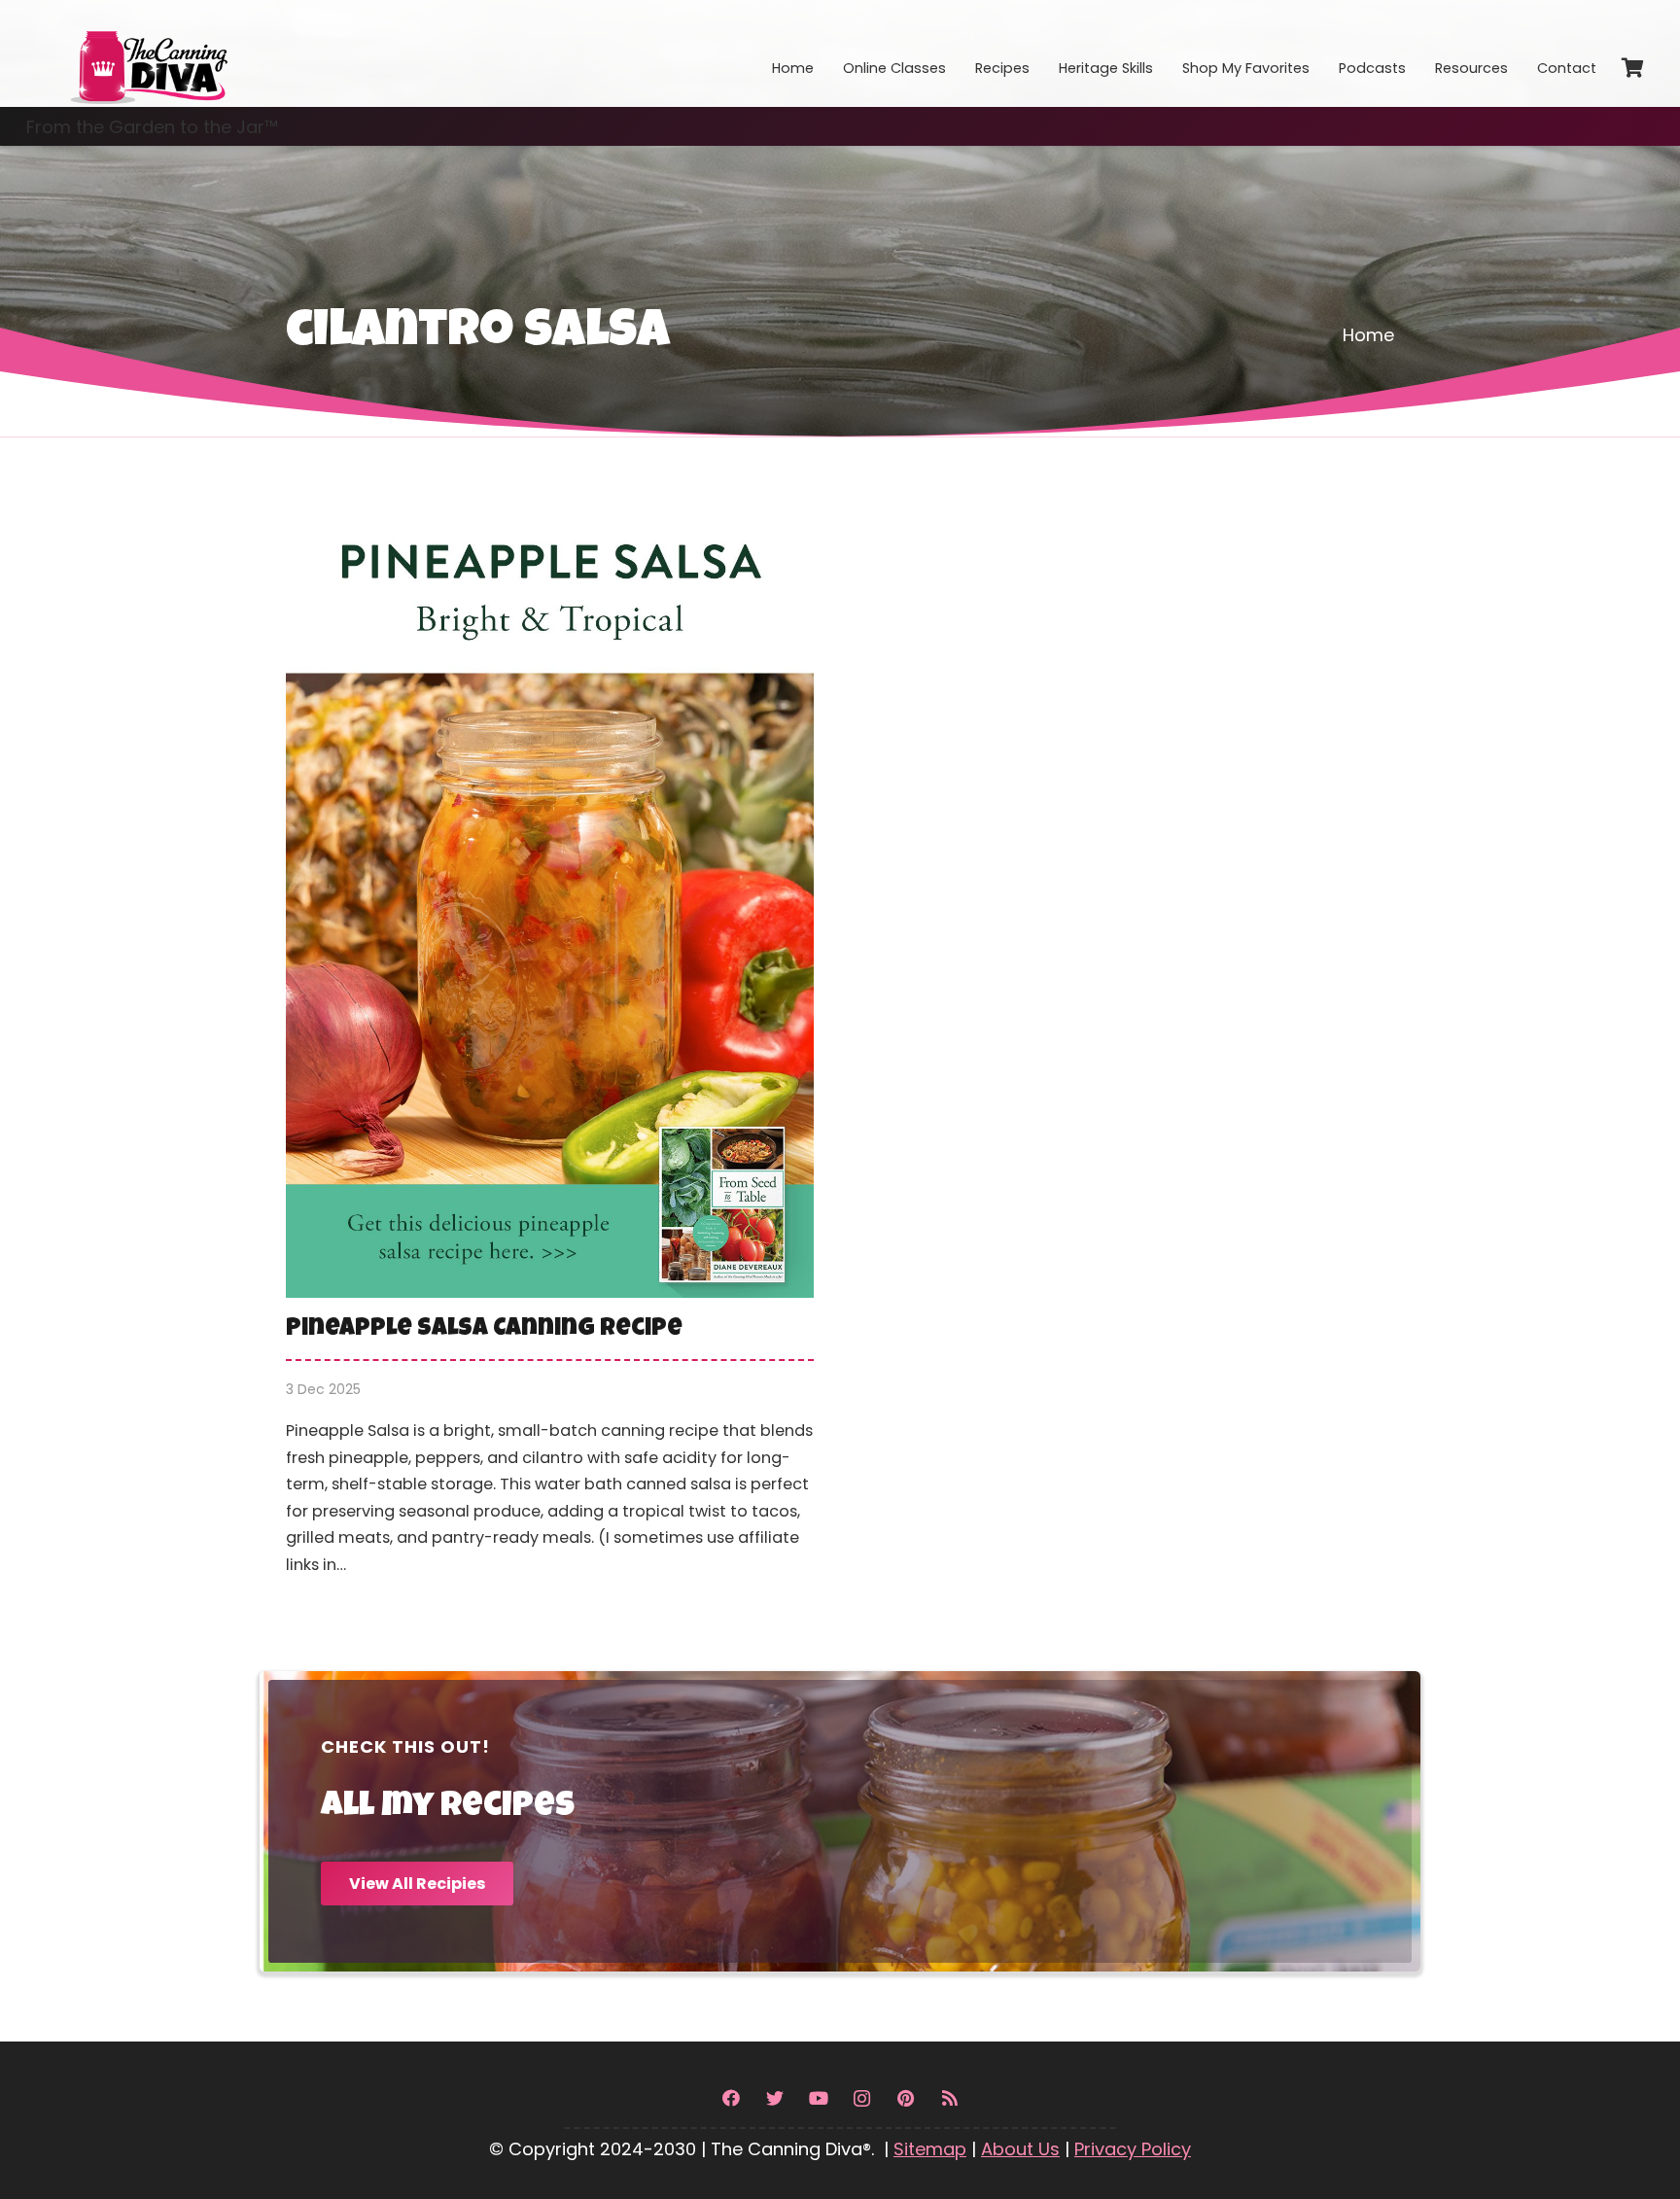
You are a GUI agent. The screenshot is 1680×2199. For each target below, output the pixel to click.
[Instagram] (862, 2098)
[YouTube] (818, 2098)
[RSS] (949, 2098)
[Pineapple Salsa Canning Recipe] (550, 1056)
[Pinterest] (906, 2098)
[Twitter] (774, 2098)
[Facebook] (731, 2098)
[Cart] (1632, 68)
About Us (1020, 2149)
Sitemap (930, 2149)
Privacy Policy (1133, 2149)
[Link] (148, 53)
